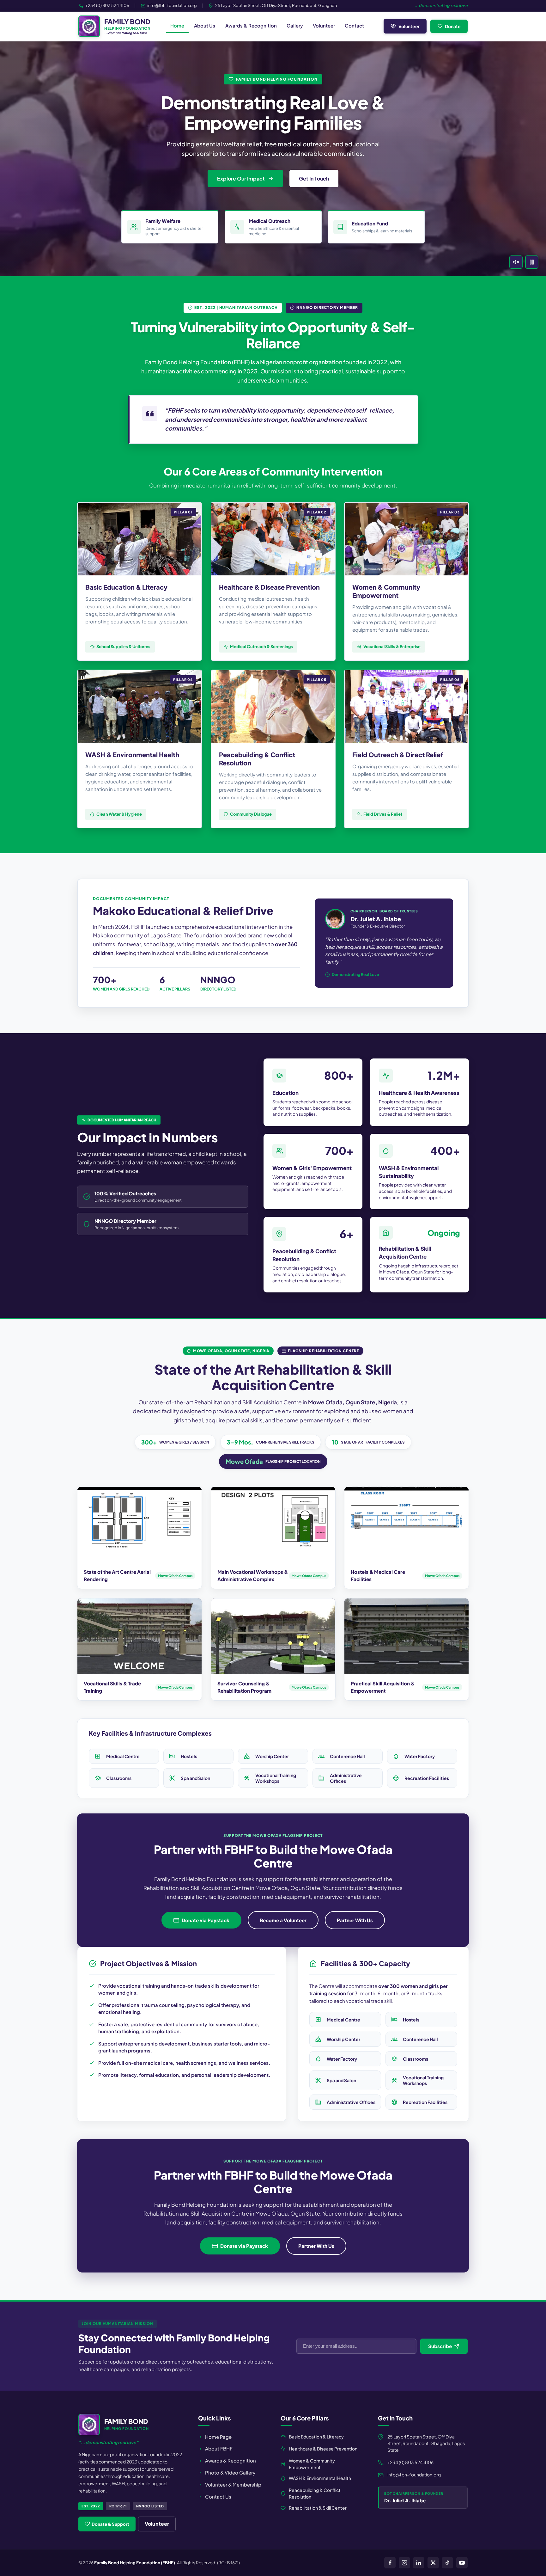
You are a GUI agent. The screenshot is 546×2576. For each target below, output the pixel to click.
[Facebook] (390, 2563)
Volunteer (324, 25)
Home (177, 25)
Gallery (295, 25)
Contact (354, 25)
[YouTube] (462, 2563)
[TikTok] (447, 2563)
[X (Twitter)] (433, 2563)
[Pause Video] (532, 262)
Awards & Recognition (251, 25)
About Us (205, 25)
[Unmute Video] (516, 262)
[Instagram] (404, 2563)
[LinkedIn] (419, 2563)
